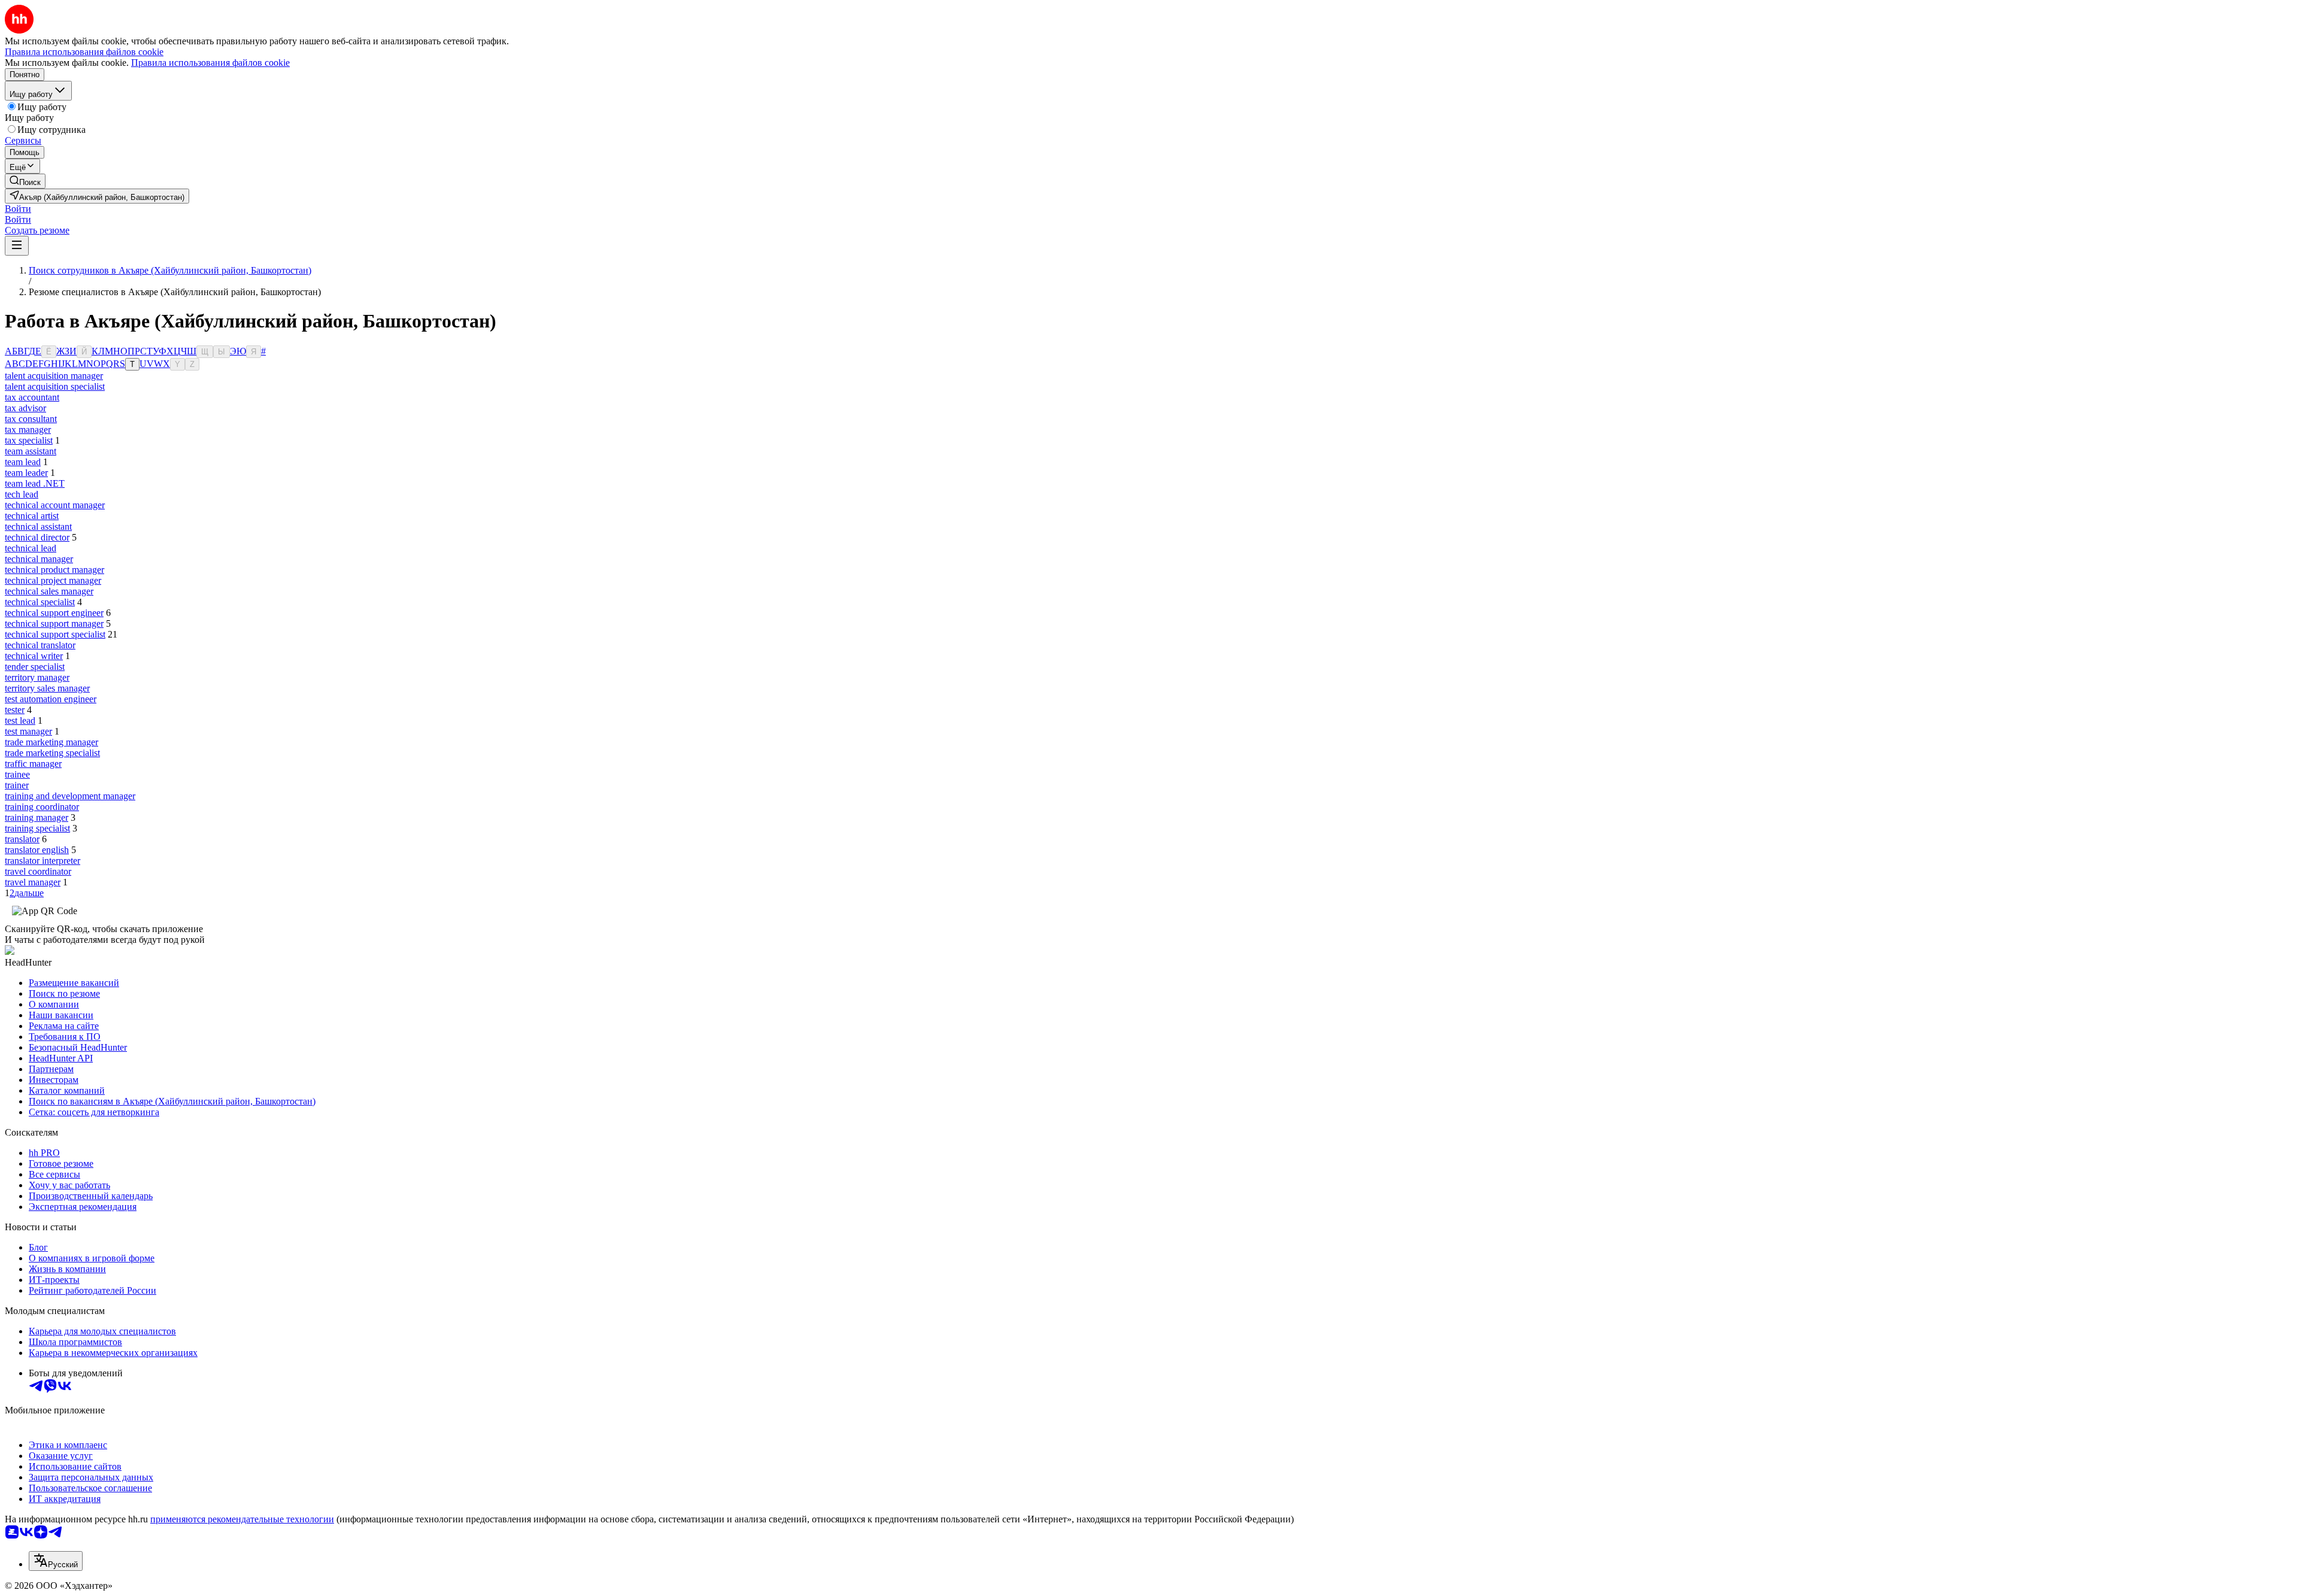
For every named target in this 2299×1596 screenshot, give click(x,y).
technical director (37, 537)
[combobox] (56, 1561)
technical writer (34, 656)
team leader (26, 473)
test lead (20, 720)
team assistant (31, 451)
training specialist (37, 828)
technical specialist (40, 602)
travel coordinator (38, 871)
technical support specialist (55, 634)
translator (22, 839)
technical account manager (55, 505)
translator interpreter (43, 861)
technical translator (40, 645)
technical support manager (54, 623)
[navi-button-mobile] (17, 246)
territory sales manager (47, 688)
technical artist (32, 516)
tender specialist (35, 667)
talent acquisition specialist (55, 386)
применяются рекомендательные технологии (242, 1519)
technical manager (39, 559)
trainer (17, 785)
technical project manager (53, 580)
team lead (23, 462)
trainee (17, 774)
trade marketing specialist (52, 753)
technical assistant (38, 527)
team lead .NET (35, 483)
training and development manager (70, 796)
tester (15, 710)
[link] (25, 181)
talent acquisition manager (54, 376)
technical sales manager (49, 591)
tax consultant (31, 419)
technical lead (31, 548)
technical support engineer (54, 613)
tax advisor (25, 408)
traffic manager (33, 764)
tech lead (22, 494)
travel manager (33, 882)
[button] (18, 209)
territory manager (37, 677)
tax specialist (29, 440)
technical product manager (54, 570)
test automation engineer (51, 699)
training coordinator (42, 807)
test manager (28, 731)
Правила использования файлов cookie (210, 63)
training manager (37, 817)
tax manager (28, 430)
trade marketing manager (51, 742)
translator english (37, 850)
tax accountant (32, 397)
